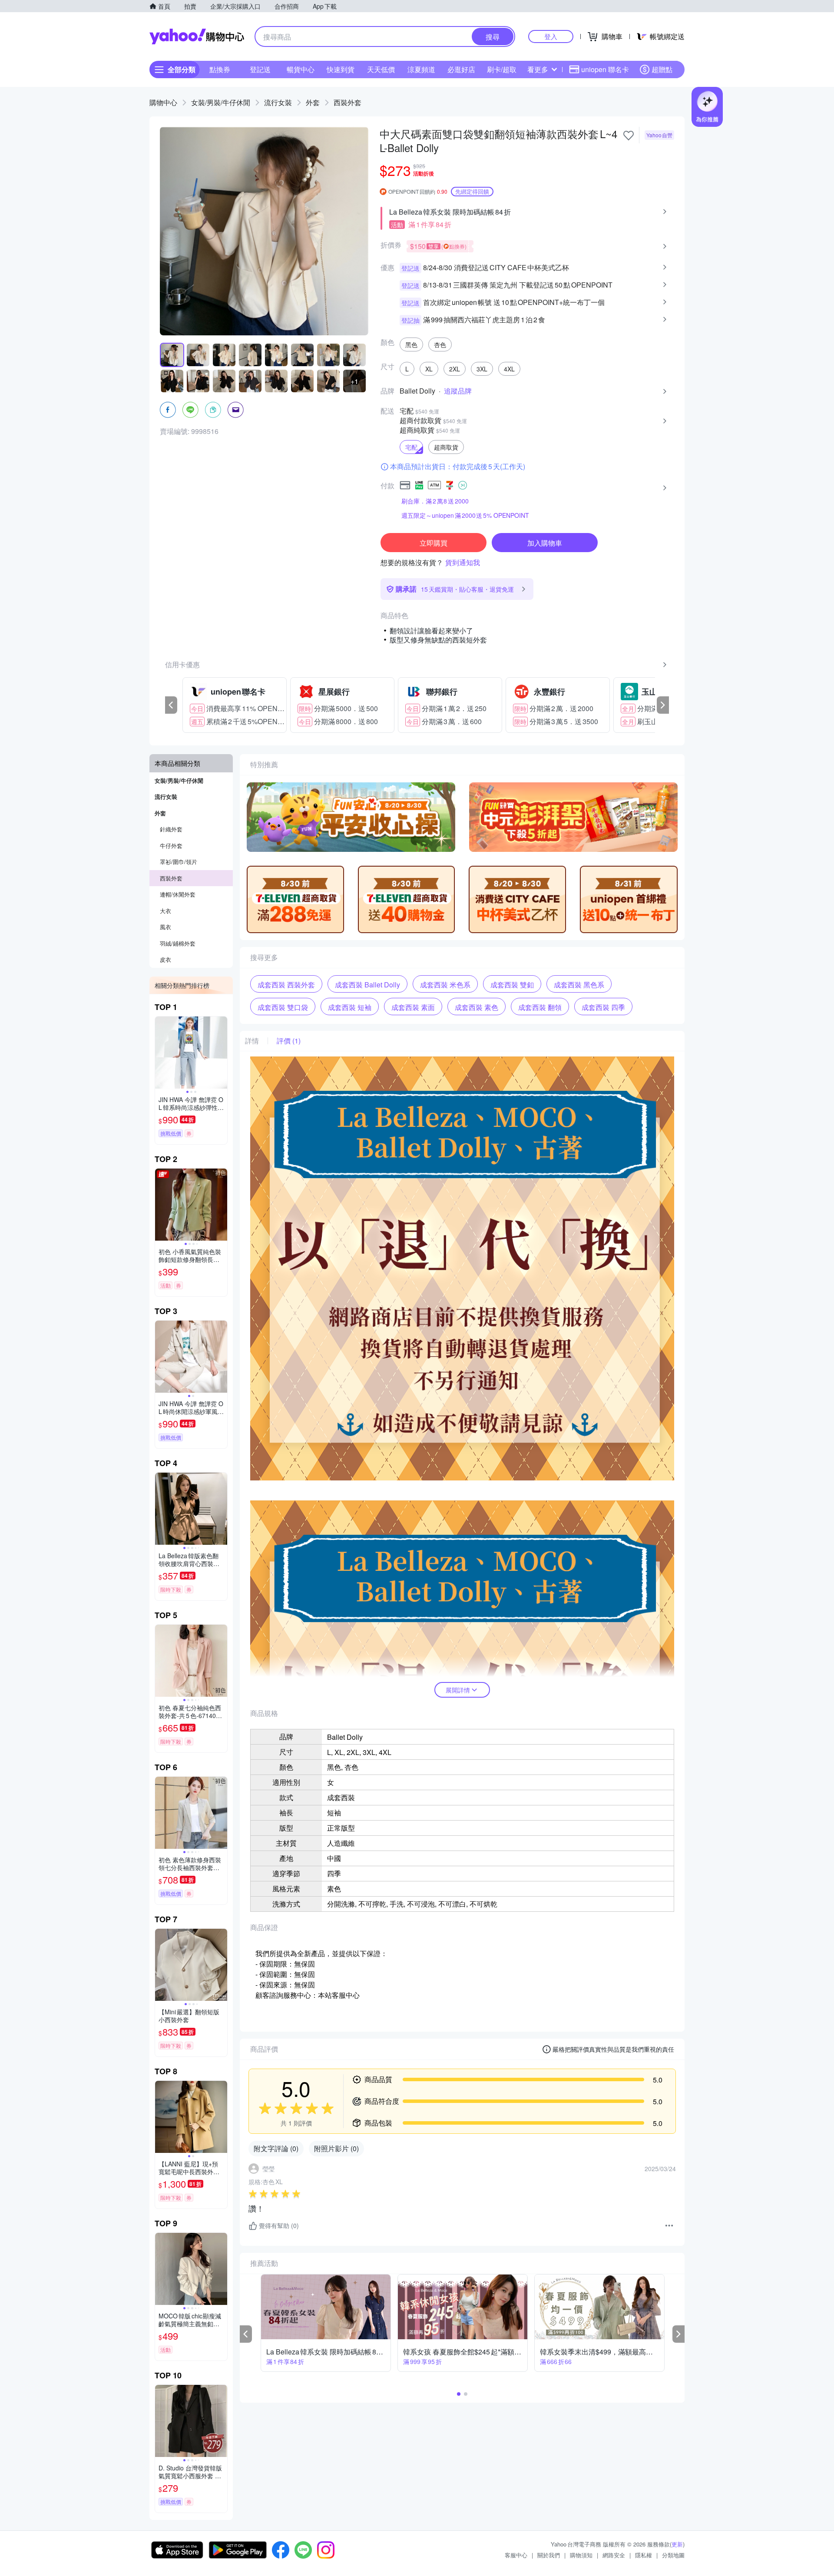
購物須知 (581, 2555)
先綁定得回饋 (472, 191)
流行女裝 (278, 102)
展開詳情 (458, 1690)
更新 (677, 2544)
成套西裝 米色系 (445, 985)
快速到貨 (341, 69)
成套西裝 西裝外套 (286, 985)
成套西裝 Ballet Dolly (367, 985)
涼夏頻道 (421, 69)
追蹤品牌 (458, 391)
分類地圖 (673, 2555)
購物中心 (163, 102)
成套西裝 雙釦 (512, 985)
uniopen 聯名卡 (605, 69)
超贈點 (662, 69)
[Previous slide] (161, 1053)
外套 (313, 102)
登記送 (260, 69)
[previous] (171, 705)
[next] (663, 705)
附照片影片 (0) (336, 2148)
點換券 (220, 69)
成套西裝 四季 (603, 1007)
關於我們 (549, 2555)
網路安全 (614, 2555)
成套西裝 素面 (413, 1007)
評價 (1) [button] (289, 1041)
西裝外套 (347, 102)
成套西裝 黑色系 (579, 985)
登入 (551, 36)
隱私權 (644, 2555)
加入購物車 (545, 543)
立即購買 (434, 543)
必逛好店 (461, 69)
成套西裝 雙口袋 (283, 1007)
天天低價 (381, 69)
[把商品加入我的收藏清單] (629, 136)
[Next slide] (222, 1053)
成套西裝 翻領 (540, 1007)
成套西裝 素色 (477, 1007)
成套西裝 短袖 (350, 1007)
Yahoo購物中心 (197, 36)
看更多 (538, 69)
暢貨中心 (301, 69)
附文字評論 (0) (276, 2148)
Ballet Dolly (417, 391)
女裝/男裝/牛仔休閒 (221, 102)
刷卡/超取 (502, 69)
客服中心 (516, 2555)
